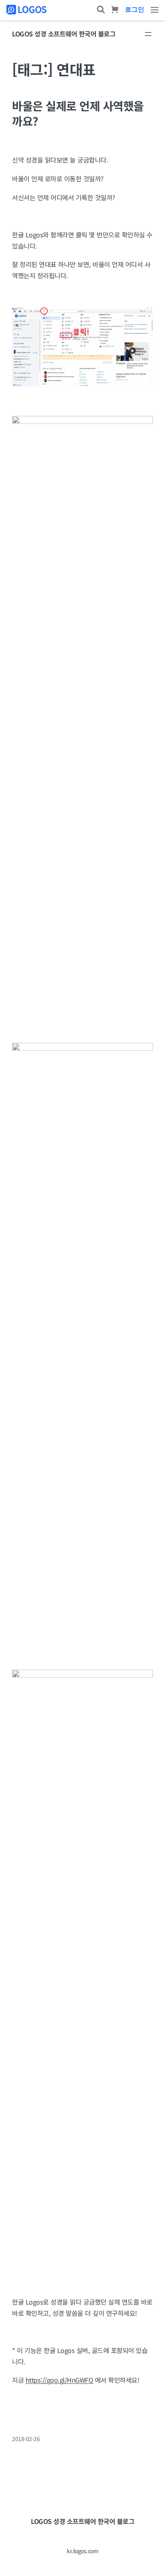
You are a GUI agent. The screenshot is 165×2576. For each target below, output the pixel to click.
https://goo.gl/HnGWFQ (59, 2380)
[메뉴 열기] (148, 34)
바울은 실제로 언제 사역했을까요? (78, 113)
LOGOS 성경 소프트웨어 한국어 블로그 (64, 34)
